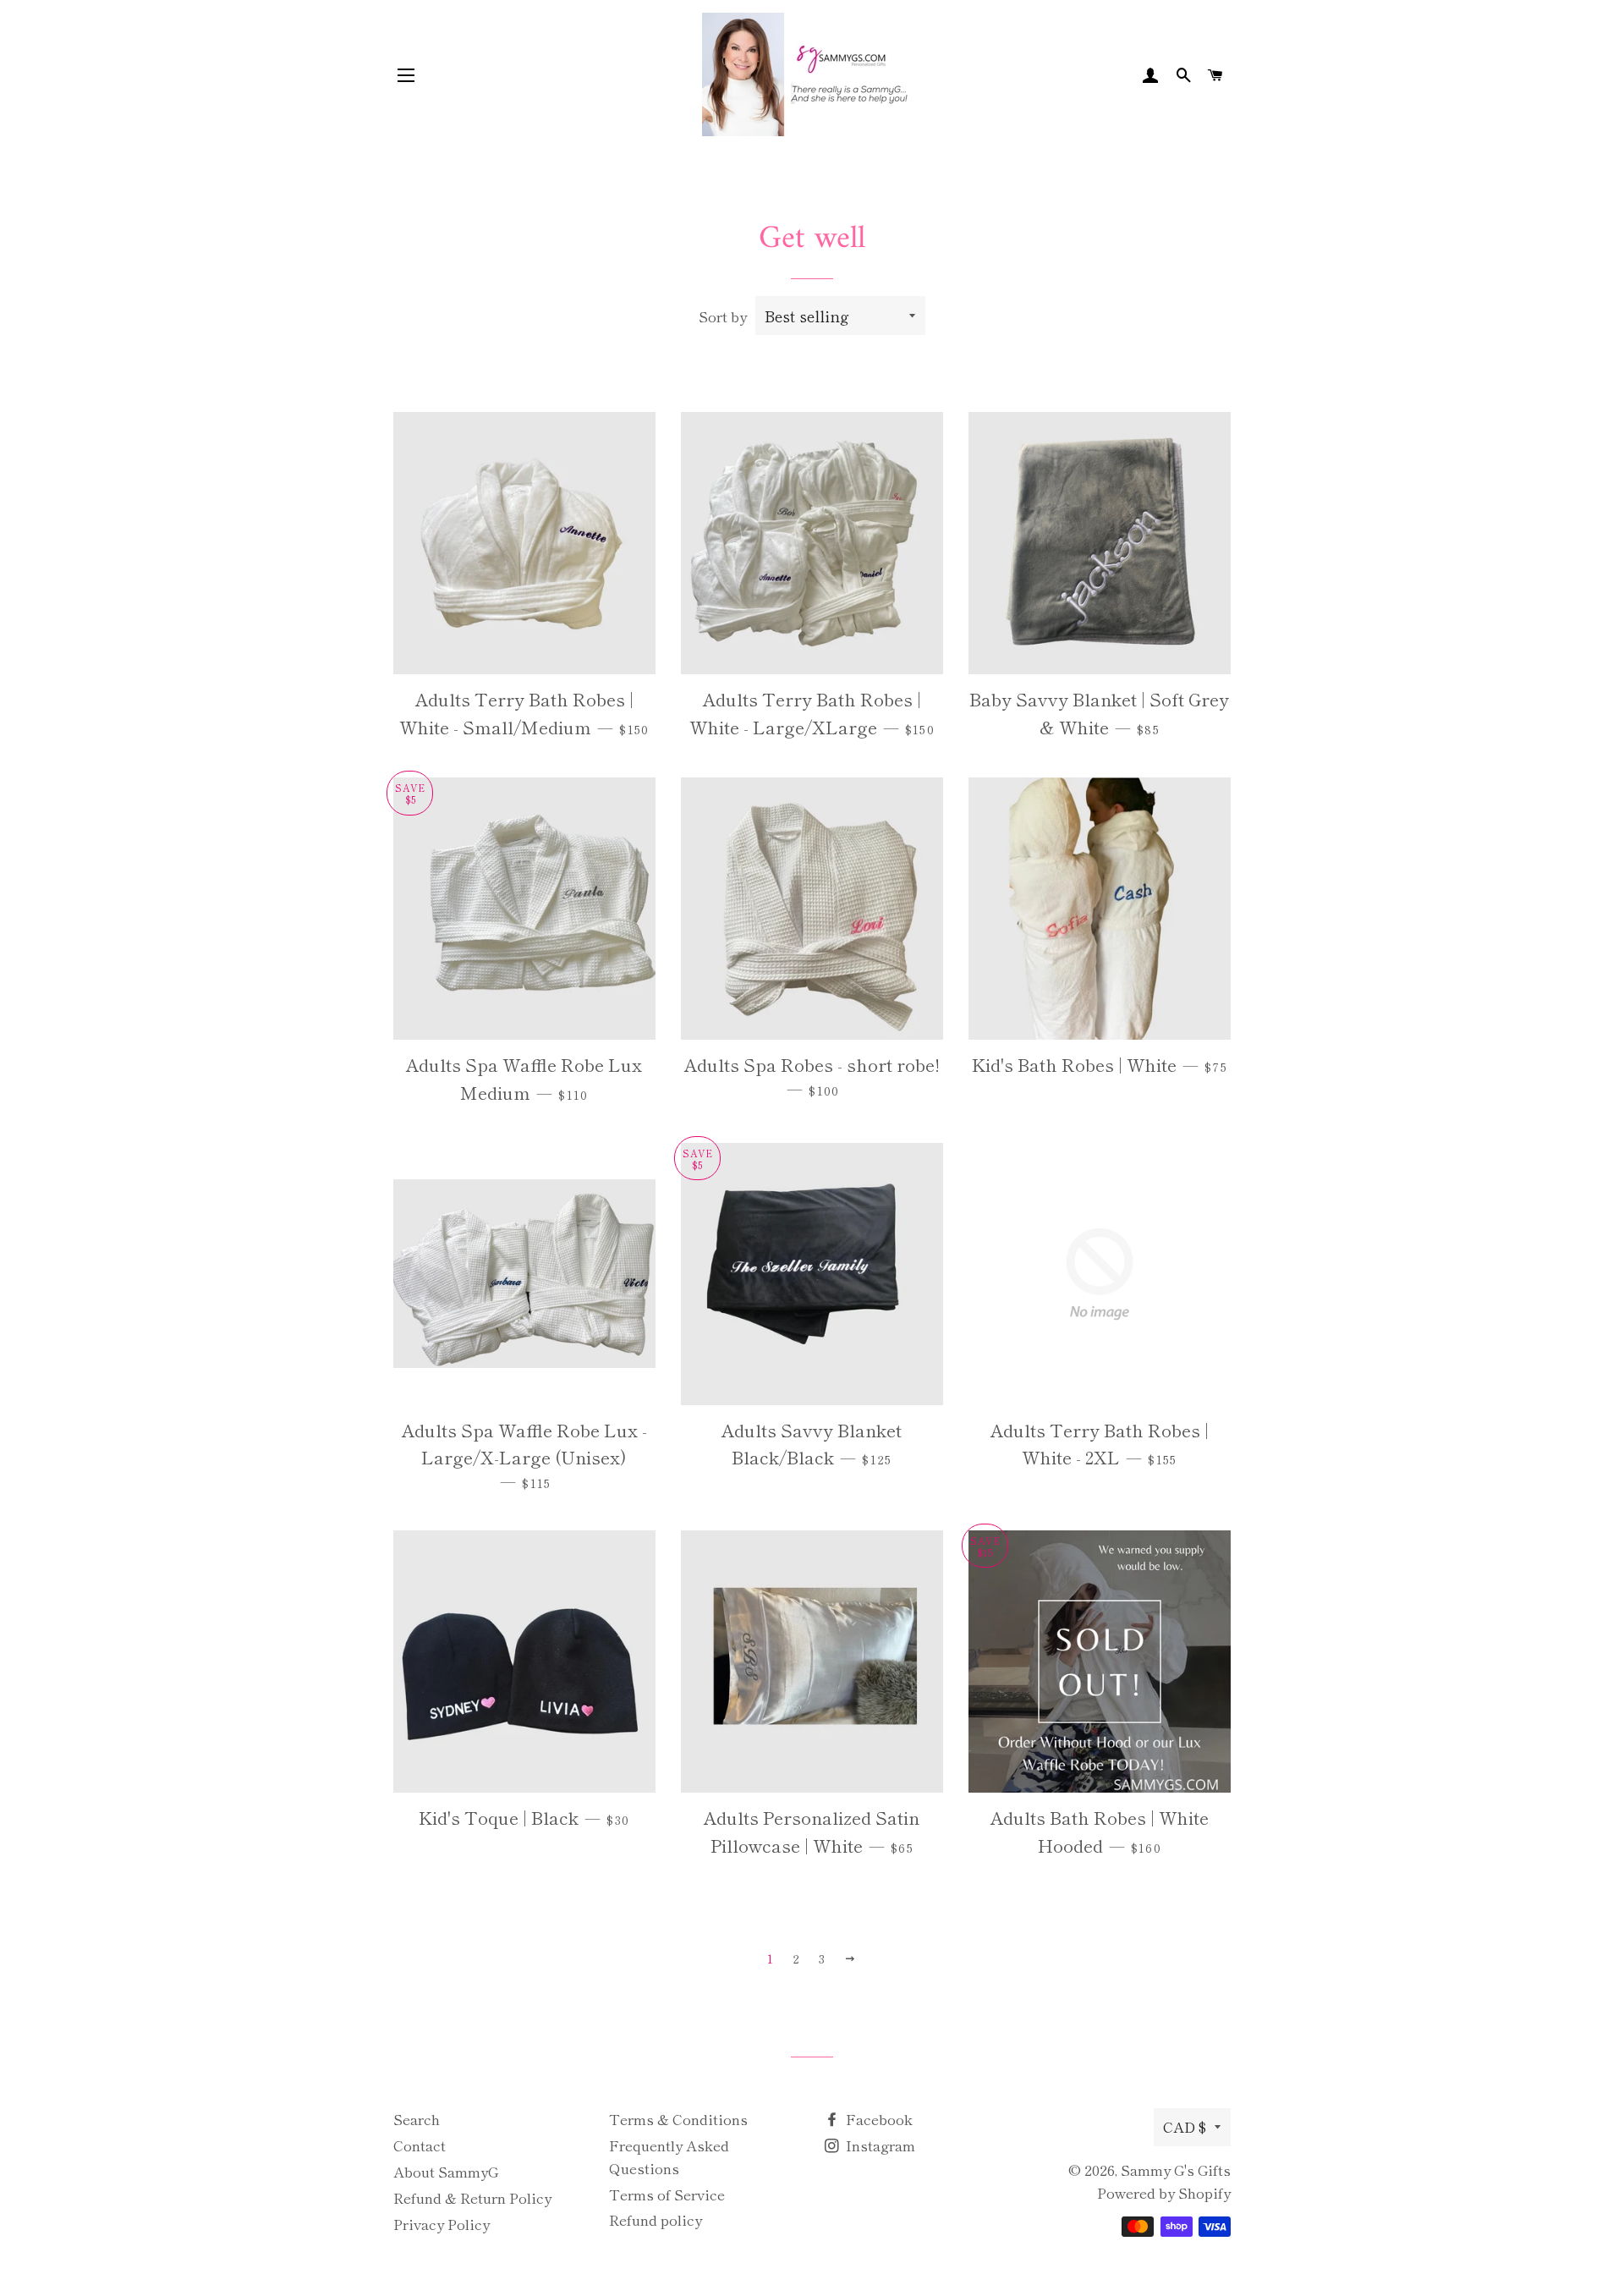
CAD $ (1185, 2126)
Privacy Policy (442, 2224)
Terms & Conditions (678, 2119)
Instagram (879, 2145)
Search (417, 2119)
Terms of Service (667, 2194)
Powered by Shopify (1164, 2192)
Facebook (878, 2119)
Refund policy (656, 2219)
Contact (420, 2145)
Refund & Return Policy (472, 2197)
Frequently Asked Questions (669, 2156)
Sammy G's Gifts (1176, 2170)
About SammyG (446, 2171)
